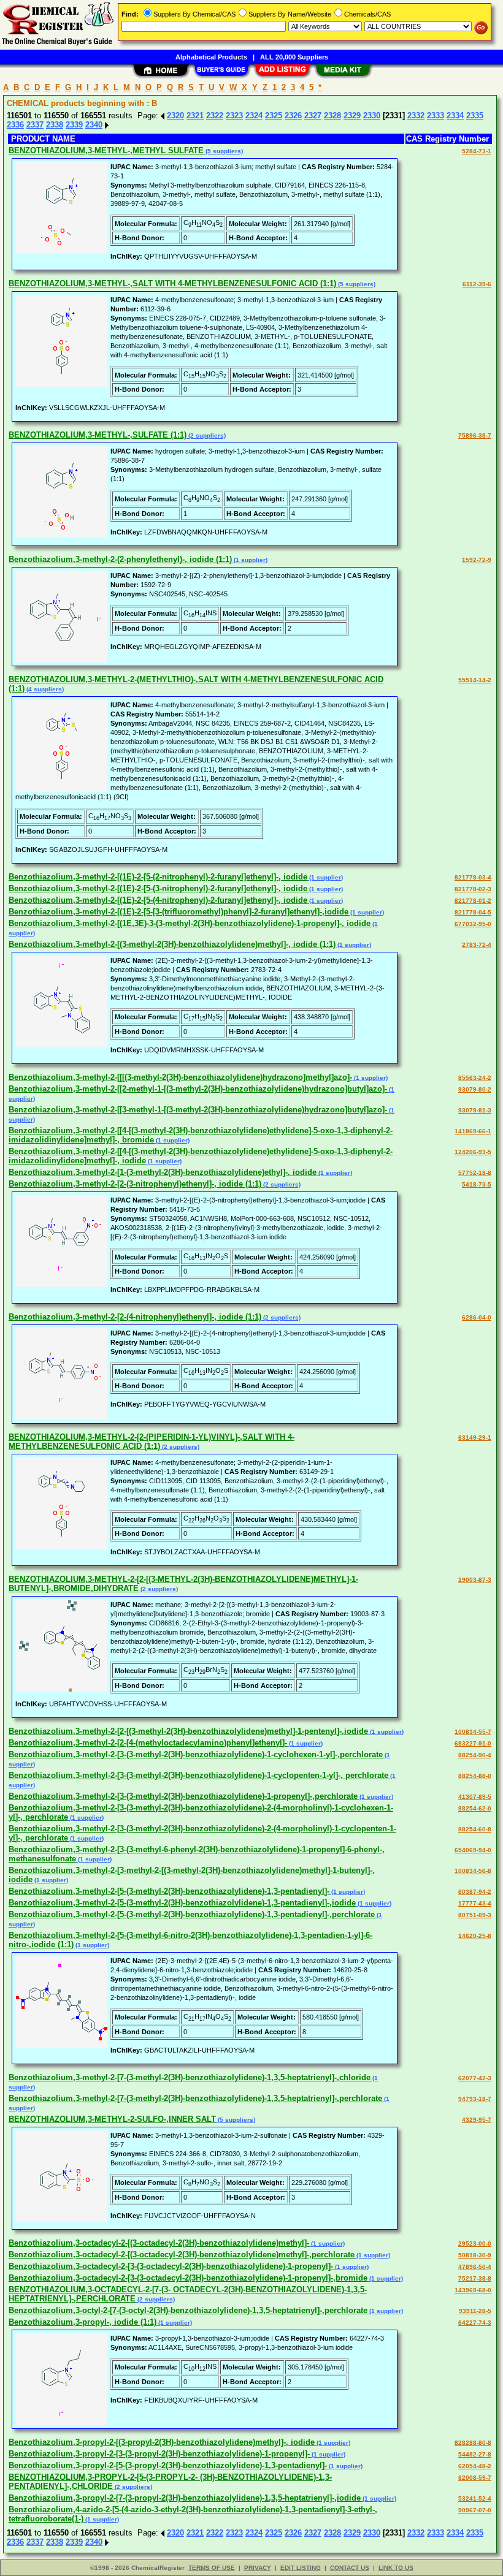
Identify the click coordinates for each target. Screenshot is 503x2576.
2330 (372, 116)
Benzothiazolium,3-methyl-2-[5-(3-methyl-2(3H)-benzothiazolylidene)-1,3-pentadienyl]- (169, 1891)
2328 (332, 116)
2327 (313, 116)
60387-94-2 (475, 1892)
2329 (352, 116)
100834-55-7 (473, 1732)
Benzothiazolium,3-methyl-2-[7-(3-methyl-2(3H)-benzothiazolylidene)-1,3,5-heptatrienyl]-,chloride (190, 2077)
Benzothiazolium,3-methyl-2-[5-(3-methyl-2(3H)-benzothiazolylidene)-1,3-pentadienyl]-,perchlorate (192, 1914)
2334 (455, 116)
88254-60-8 (475, 1829)
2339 (74, 125)
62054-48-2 (475, 2466)
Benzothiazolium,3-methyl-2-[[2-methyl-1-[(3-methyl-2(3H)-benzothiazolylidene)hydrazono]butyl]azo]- (198, 1089)
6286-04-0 (477, 1317)
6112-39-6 (477, 284)
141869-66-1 (473, 1131)
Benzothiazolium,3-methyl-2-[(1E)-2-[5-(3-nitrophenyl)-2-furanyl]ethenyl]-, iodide (158, 888)
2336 (15, 125)
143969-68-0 (473, 2290)
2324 (254, 116)
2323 (234, 116)
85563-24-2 (475, 1078)
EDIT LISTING (301, 2568)
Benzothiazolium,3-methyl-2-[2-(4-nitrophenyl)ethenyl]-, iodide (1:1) (135, 1317)
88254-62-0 (475, 1808)
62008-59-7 (475, 2478)
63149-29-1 (475, 1438)
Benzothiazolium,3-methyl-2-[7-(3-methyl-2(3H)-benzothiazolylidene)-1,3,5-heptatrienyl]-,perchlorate (195, 2098)
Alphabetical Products (211, 57)
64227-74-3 (475, 2323)
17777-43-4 (475, 1903)
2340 (94, 125)
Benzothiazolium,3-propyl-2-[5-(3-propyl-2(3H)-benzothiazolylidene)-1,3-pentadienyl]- (168, 2465)
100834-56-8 (473, 1871)
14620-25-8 (475, 1936)
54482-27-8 (475, 2454)
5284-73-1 (477, 151)
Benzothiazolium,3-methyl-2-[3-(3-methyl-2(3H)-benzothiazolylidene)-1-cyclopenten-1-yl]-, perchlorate (198, 1775)
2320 (175, 116)
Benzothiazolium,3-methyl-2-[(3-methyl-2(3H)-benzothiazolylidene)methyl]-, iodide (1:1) (172, 944)
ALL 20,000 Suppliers (294, 57)
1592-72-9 (477, 560)
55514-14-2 (475, 680)
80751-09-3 (475, 1915)
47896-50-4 (475, 2267)
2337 (35, 125)
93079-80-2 (475, 1089)
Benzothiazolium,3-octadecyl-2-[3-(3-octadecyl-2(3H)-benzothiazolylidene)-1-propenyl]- (171, 2266)
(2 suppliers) (206, 435)
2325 (274, 116)
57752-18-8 (475, 1173)
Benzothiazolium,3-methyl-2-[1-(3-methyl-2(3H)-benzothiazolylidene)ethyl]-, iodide (163, 1172)
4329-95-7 (477, 2120)
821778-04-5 (473, 912)
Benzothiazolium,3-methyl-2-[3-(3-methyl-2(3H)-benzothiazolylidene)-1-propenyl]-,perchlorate (183, 1796)
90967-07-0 (475, 2510)
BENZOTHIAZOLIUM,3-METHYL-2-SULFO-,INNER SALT (112, 2119)
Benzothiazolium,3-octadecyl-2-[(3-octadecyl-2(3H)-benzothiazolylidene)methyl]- (159, 2243)
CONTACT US (350, 2568)
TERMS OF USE (212, 2568)
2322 (215, 116)
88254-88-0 (475, 1776)
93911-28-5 (475, 2311)
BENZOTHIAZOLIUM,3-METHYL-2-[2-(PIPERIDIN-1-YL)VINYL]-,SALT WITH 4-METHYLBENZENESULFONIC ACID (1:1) (152, 1442)
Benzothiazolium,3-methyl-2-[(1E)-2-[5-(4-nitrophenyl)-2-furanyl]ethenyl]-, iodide (158, 900)
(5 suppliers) (223, 151)
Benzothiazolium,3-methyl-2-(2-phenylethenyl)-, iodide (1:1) (120, 559)
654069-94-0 (473, 1850)
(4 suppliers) (44, 689)
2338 (55, 125)
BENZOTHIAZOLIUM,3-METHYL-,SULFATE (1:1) (98, 435)
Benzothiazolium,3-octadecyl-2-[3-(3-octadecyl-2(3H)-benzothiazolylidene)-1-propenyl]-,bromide (188, 2278)
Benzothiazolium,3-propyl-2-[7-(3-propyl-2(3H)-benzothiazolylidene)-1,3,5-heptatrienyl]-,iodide (185, 2498)
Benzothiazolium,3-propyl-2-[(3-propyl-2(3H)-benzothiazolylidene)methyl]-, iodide (162, 2442)
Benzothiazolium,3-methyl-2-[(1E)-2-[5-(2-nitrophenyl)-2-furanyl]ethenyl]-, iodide (158, 877)
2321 (195, 116)
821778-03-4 (473, 877)
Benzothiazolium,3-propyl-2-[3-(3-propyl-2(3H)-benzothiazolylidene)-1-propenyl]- (159, 2454)
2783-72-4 (477, 945)
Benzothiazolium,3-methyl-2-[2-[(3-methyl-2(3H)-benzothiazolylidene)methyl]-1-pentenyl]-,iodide (188, 1731)
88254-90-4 (475, 1755)
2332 (416, 116)
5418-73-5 (477, 1184)
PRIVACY (258, 2568)
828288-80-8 (473, 2443)
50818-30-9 (475, 2255)
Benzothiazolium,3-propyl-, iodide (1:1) (83, 2322)
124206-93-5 (473, 1152)
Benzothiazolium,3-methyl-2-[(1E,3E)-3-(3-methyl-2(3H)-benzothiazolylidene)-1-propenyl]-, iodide (190, 923)
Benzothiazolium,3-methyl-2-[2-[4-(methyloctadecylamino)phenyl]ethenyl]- (148, 1743)
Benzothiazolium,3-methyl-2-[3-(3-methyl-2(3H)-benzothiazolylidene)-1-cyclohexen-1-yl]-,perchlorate (196, 1754)
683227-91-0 (473, 1743)
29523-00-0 (475, 2244)
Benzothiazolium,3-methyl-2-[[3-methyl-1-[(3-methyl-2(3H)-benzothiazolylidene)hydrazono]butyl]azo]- (198, 1110)
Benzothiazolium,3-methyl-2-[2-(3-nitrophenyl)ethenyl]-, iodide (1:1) (135, 1184)
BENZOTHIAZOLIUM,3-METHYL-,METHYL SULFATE (106, 150)
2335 (475, 116)
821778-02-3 (473, 889)
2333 (436, 116)
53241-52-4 (475, 2498)
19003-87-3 (475, 1580)
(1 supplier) (250, 560)
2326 (293, 116)
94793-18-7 (475, 2099)
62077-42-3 (475, 2078)
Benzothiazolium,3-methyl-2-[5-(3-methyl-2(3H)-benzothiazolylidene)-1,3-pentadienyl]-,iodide (182, 1903)
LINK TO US (396, 2568)
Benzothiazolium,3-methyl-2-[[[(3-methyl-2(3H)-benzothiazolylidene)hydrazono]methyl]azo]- (180, 1077)
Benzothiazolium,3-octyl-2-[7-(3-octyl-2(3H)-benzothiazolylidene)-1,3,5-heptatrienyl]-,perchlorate (188, 2310)
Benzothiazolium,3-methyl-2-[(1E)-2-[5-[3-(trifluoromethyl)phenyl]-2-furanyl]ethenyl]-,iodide (179, 912)
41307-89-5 (475, 1797)
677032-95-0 (473, 924)
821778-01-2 (473, 901)
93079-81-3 (475, 1110)
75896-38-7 (475, 435)
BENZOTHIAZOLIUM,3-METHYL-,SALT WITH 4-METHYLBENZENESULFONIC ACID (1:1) (172, 283)
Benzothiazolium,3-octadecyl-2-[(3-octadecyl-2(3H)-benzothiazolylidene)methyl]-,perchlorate (182, 2255)
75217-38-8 (475, 2278)
